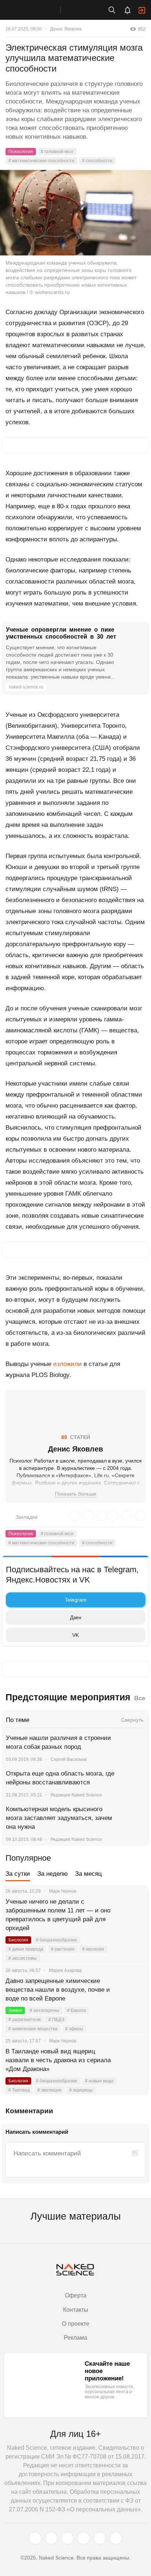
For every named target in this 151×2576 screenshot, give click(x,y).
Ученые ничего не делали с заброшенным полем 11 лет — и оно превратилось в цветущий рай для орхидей (58, 1915)
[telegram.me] (100, 2538)
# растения (63, 1949)
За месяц (89, 1874)
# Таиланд (19, 2090)
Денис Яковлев (66, 29)
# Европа (77, 2010)
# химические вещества (33, 2029)
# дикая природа (26, 1949)
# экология (93, 1949)
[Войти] (142, 10)
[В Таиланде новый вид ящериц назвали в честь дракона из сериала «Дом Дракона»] (135, 2060)
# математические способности (41, 161)
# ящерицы (81, 2090)
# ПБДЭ (56, 2020)
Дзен (76, 1617)
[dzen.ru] (84, 2538)
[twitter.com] (35, 2538)
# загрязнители (25, 2020)
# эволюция (49, 2090)
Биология (18, 1940)
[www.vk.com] (51, 2538)
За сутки (18, 1874)
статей (76, 1437)
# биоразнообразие (57, 1940)
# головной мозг (57, 152)
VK (75, 1635)
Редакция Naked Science (76, 1795)
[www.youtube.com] (67, 2538)
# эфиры (74, 2029)
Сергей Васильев (69, 1759)
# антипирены (45, 2010)
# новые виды (99, 2081)
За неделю (53, 1874)
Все (140, 1698)
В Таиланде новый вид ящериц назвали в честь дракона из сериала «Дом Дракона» (58, 2060)
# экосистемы (23, 1958)
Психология (21, 152)
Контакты (76, 2310)
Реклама (75, 2338)
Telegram (76, 1600)
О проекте (76, 2324)
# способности (97, 161)
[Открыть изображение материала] (75, 213)
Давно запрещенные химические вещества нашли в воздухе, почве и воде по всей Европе (58, 1990)
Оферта (76, 2295)
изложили (67, 1364)
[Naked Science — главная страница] (38, 10)
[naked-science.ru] (116, 2538)
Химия (15, 2010)
